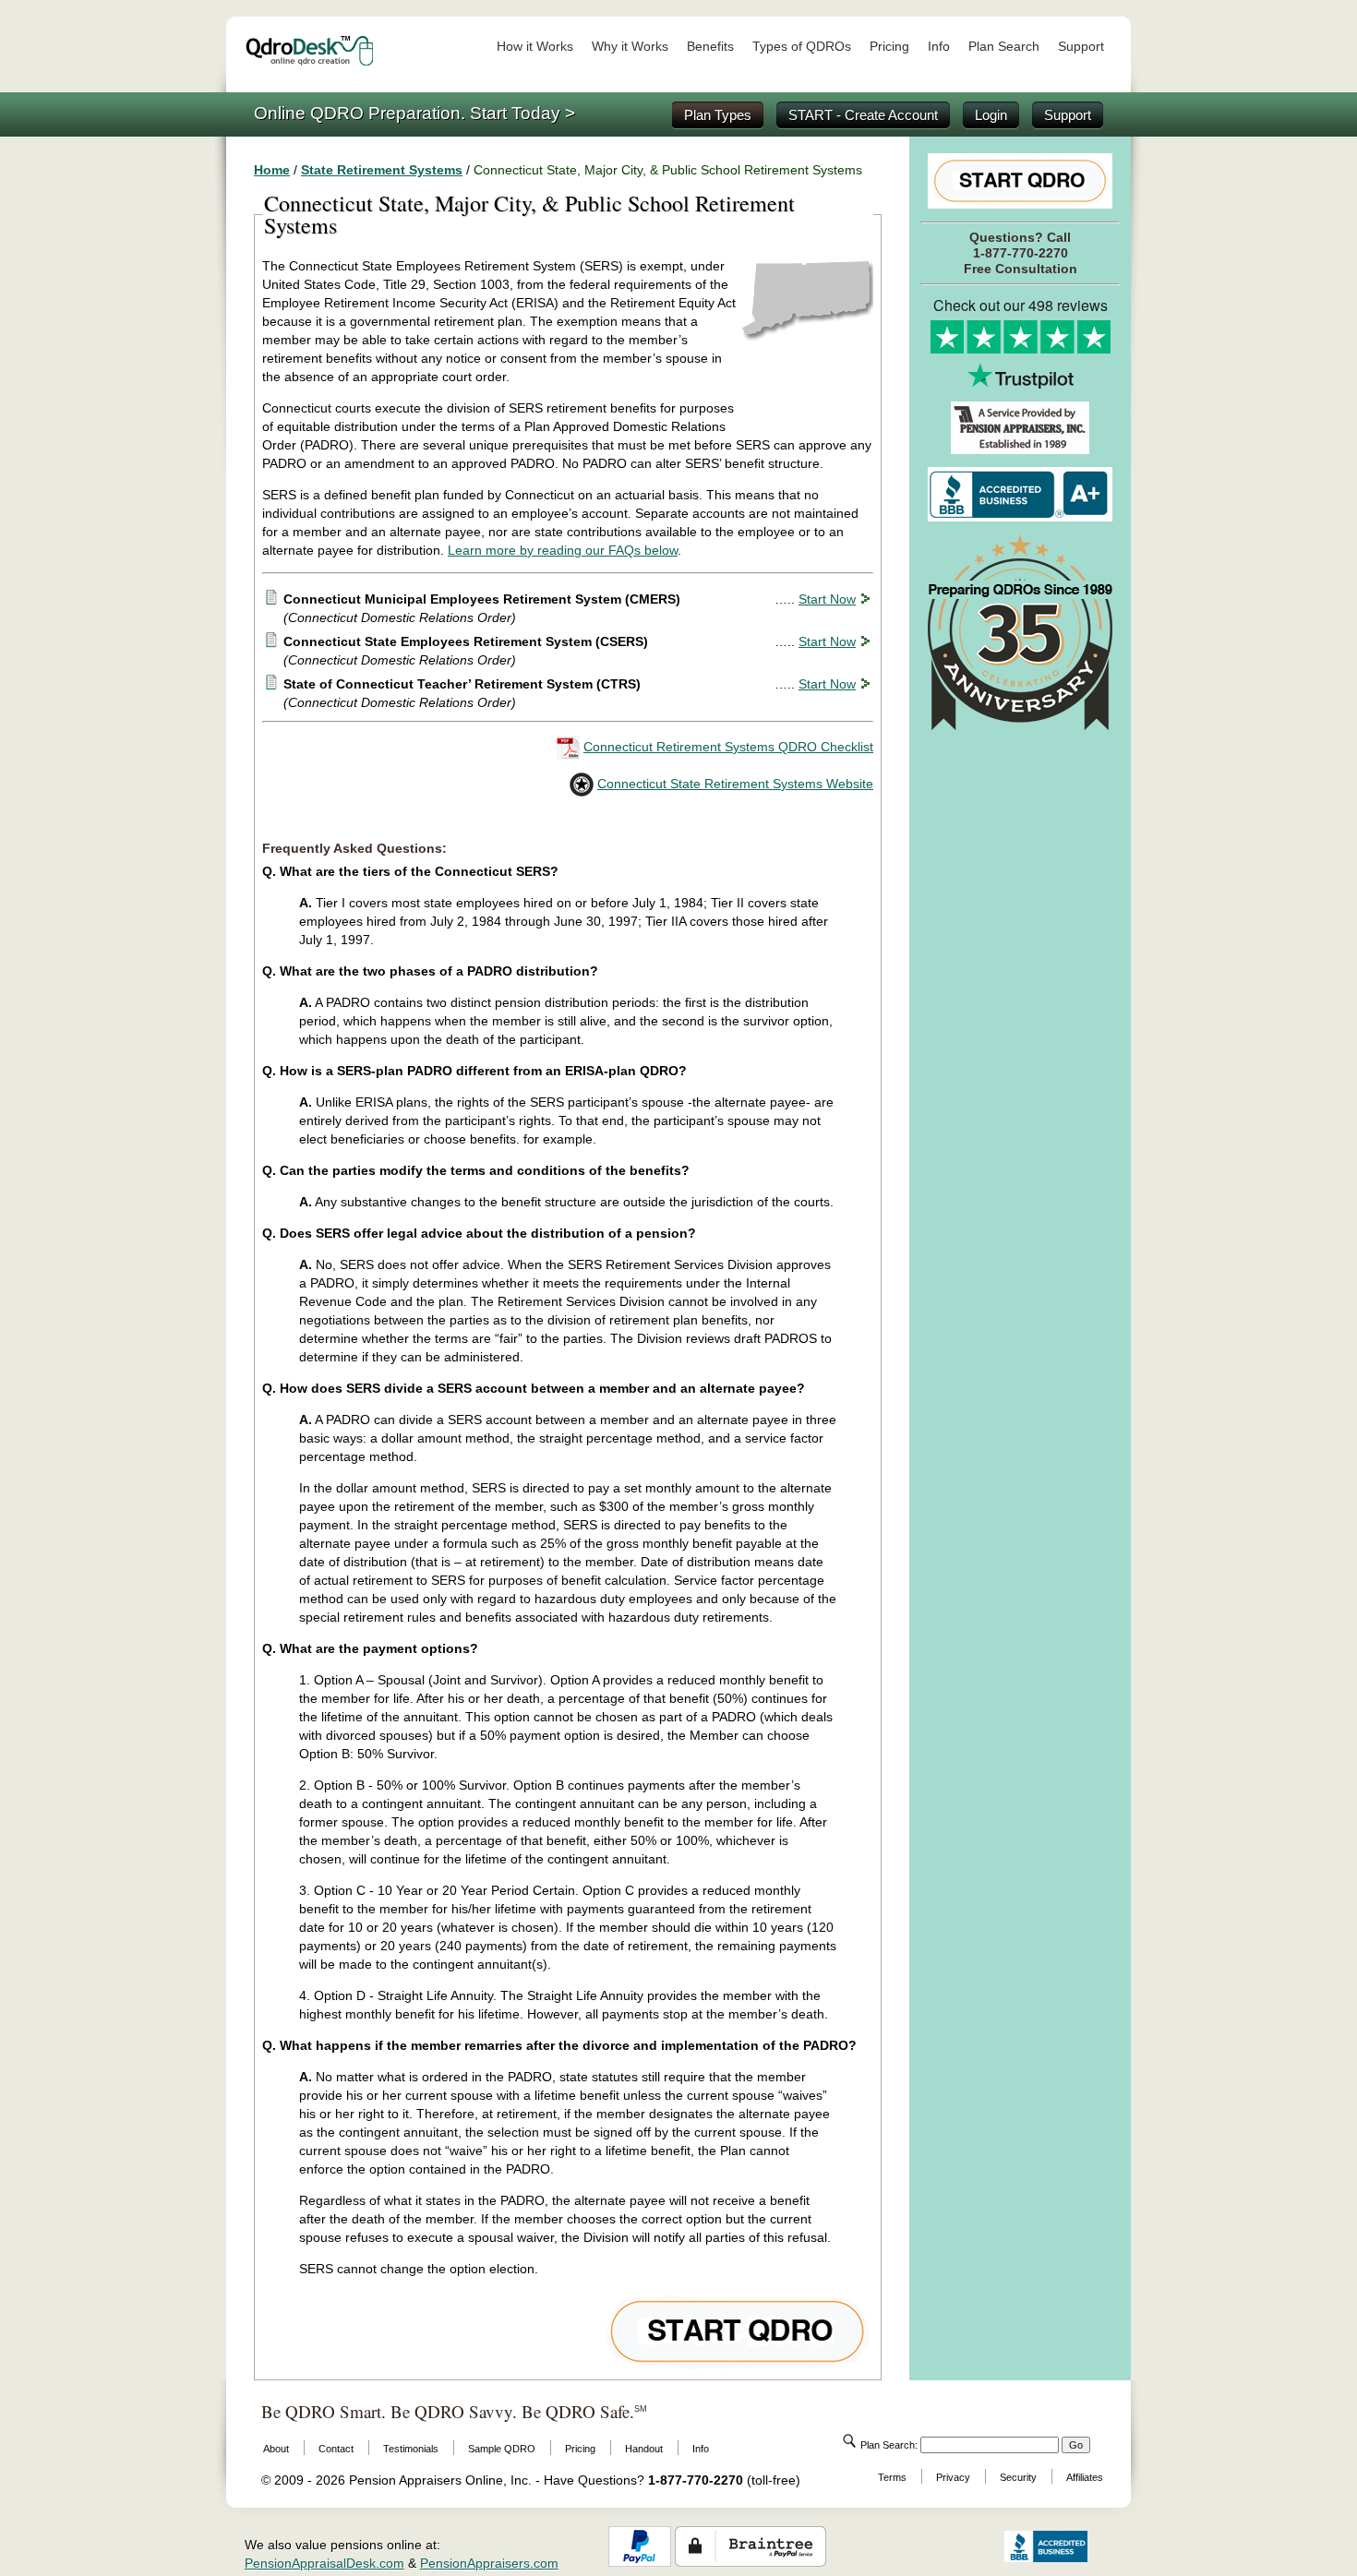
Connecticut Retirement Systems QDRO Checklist (728, 747)
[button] (954, 2546)
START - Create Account (863, 115)
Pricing (889, 46)
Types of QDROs (802, 46)
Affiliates (1085, 2477)
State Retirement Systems (382, 170)
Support (1081, 46)
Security (1018, 2477)
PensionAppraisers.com (489, 2563)
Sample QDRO (502, 2449)
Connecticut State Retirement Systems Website (735, 784)
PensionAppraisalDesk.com (324, 2563)
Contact (336, 2449)
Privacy (953, 2477)
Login (991, 115)
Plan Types (718, 115)
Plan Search (1004, 46)
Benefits (710, 46)
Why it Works (630, 46)
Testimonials (411, 2449)
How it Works (535, 46)
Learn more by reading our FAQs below (563, 550)
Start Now (827, 599)
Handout (644, 2449)
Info (939, 46)
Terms (892, 2477)
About (276, 2449)
